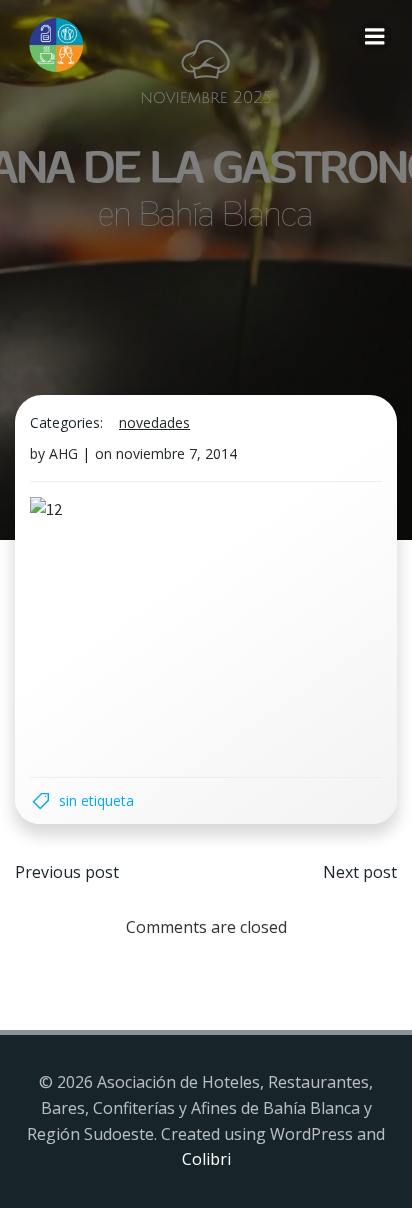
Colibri (206, 1159)
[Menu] (375, 37)
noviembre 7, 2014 (176, 453)
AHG (63, 453)
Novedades (154, 422)
